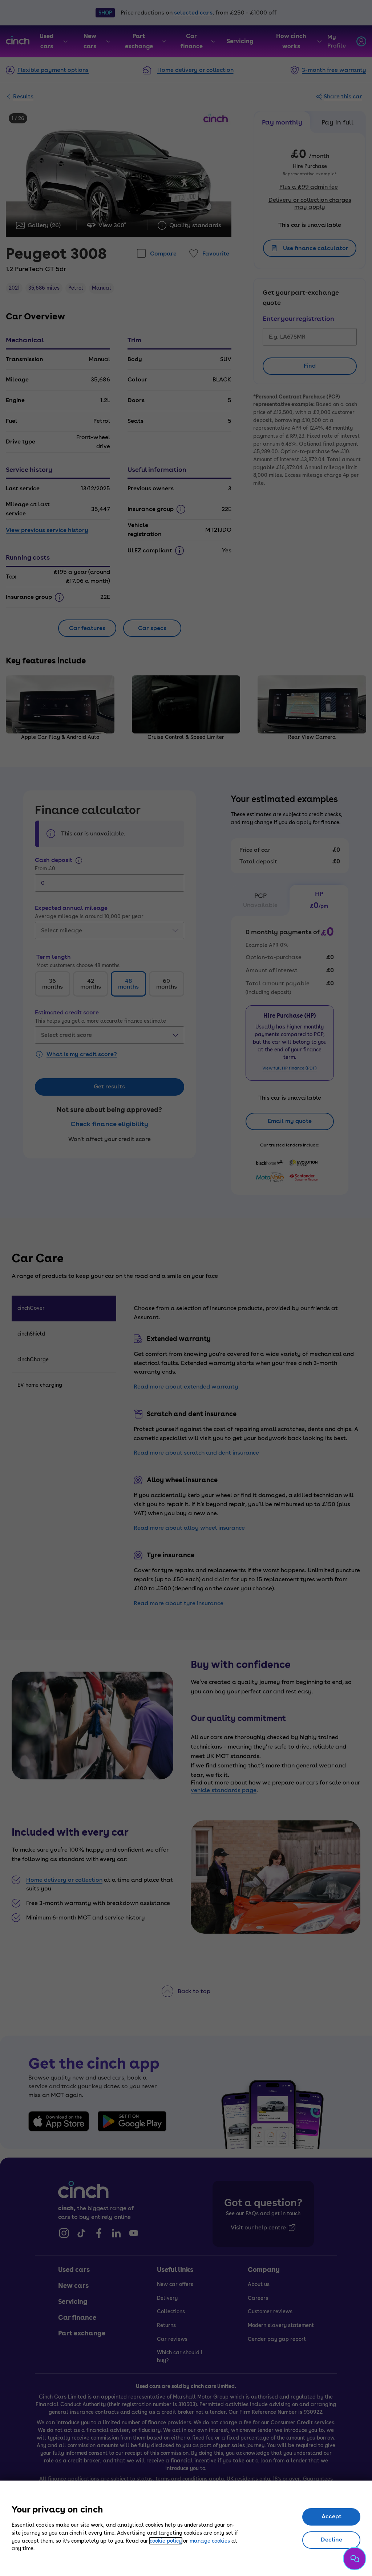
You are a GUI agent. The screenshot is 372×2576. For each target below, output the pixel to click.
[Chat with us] (355, 2559)
